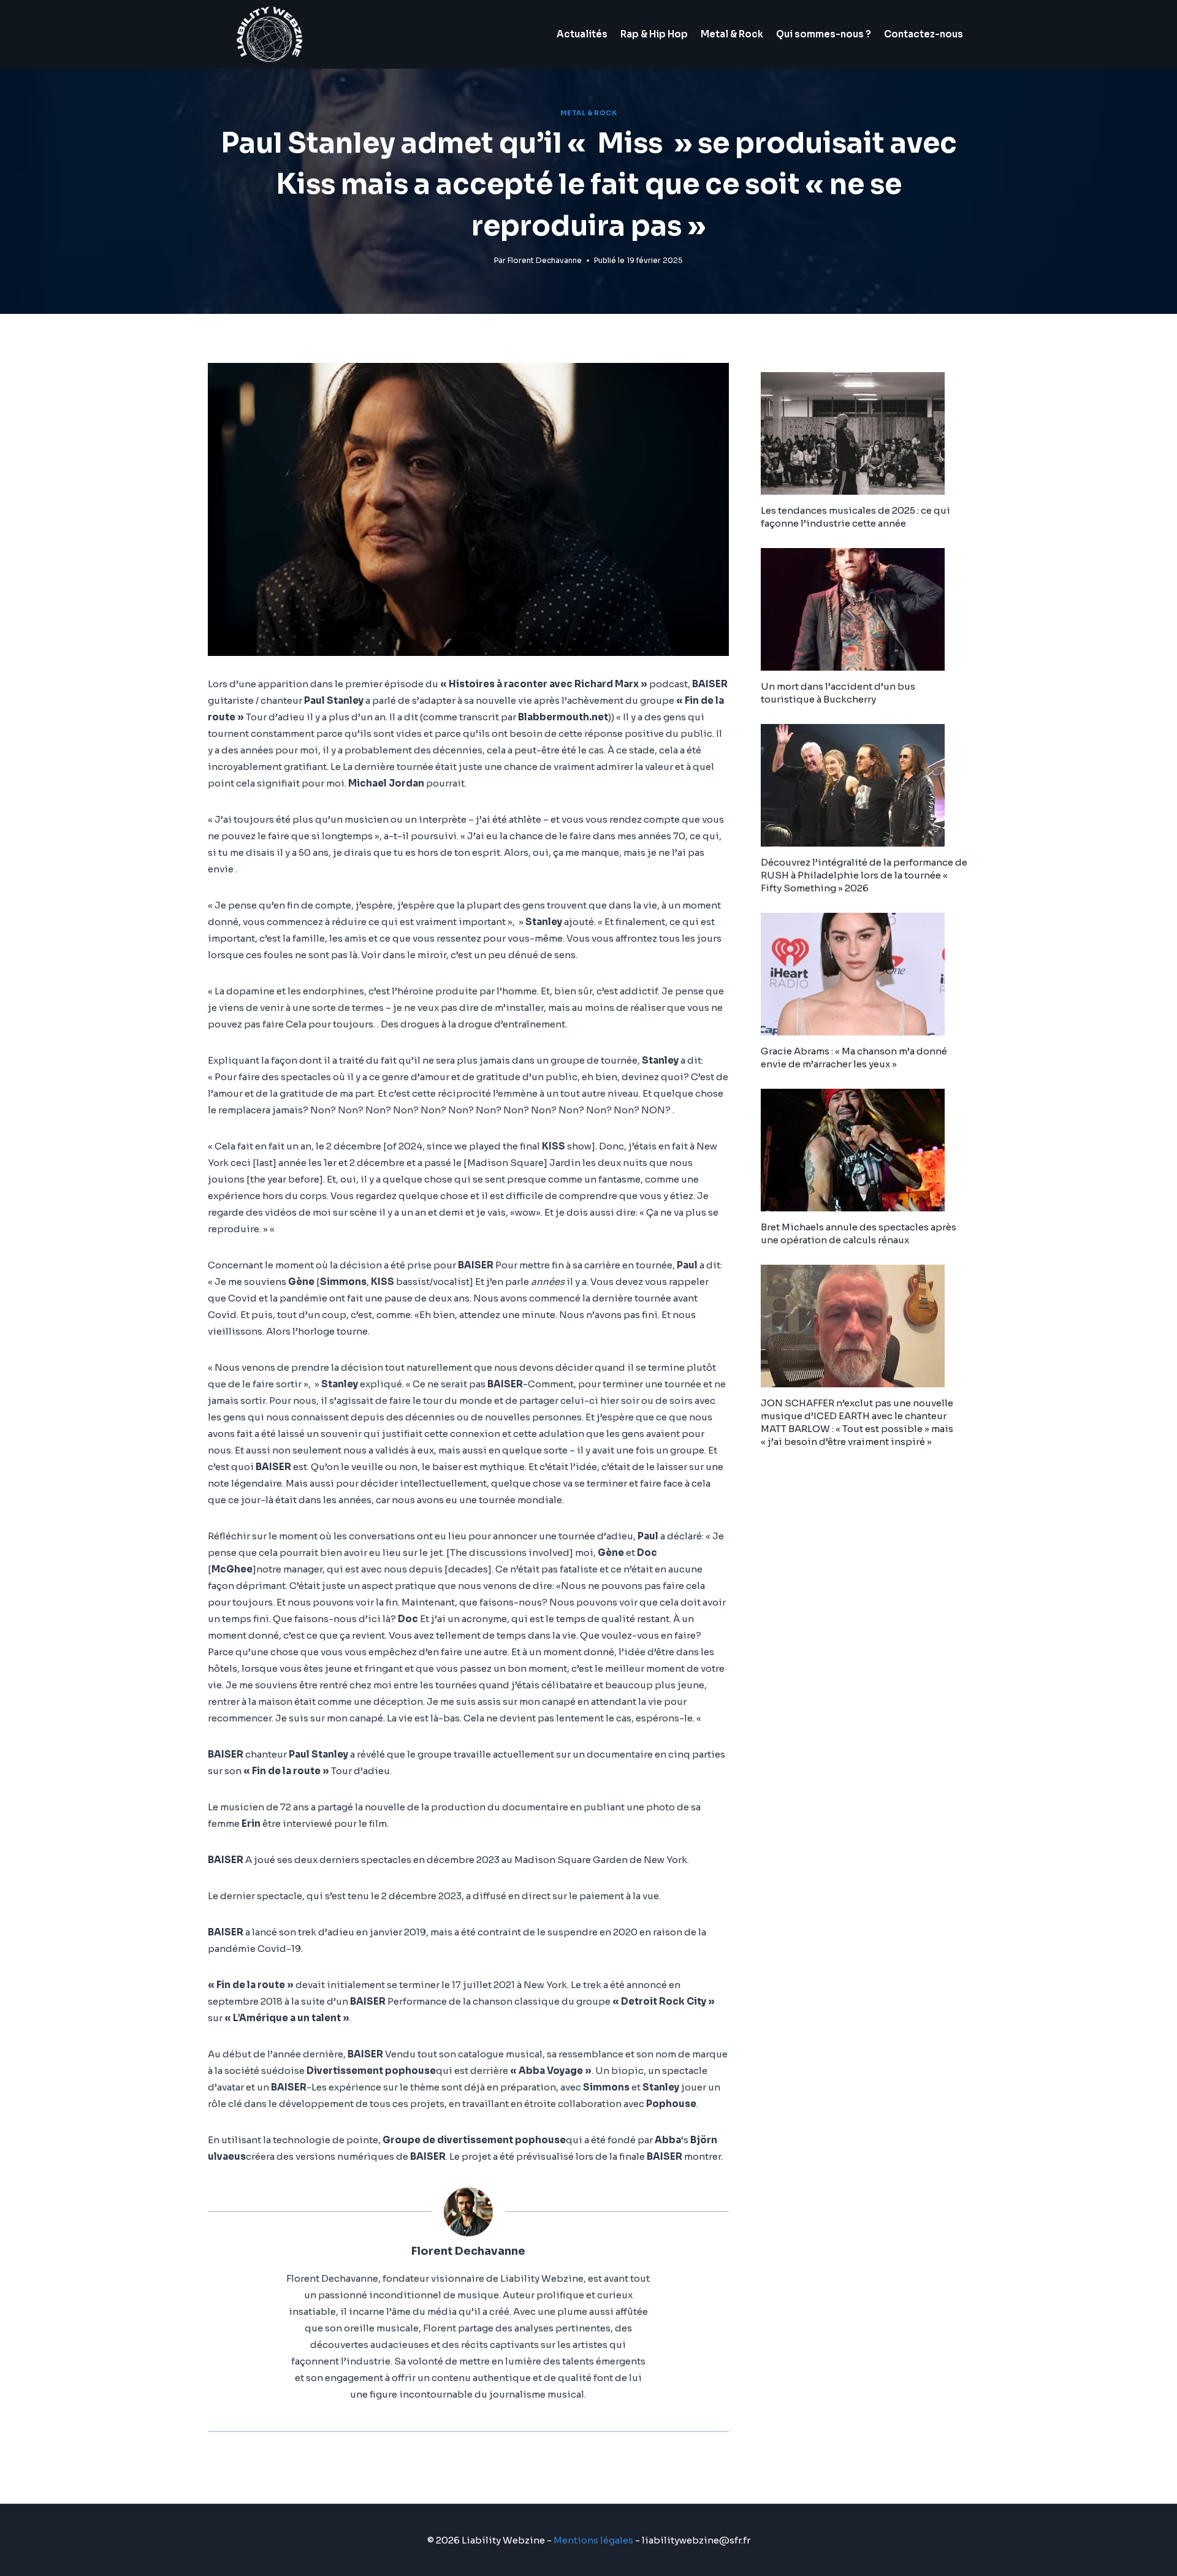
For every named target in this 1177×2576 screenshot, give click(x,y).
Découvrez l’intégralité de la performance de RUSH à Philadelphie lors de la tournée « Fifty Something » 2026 (864, 875)
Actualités (582, 34)
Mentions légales (593, 2540)
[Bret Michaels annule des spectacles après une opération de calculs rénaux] (865, 1150)
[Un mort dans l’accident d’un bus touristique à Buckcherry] (865, 609)
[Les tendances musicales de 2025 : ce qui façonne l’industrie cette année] (865, 433)
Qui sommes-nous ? (824, 34)
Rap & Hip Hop (654, 34)
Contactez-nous (924, 34)
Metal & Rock (732, 34)
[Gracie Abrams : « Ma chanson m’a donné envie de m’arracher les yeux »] (865, 974)
